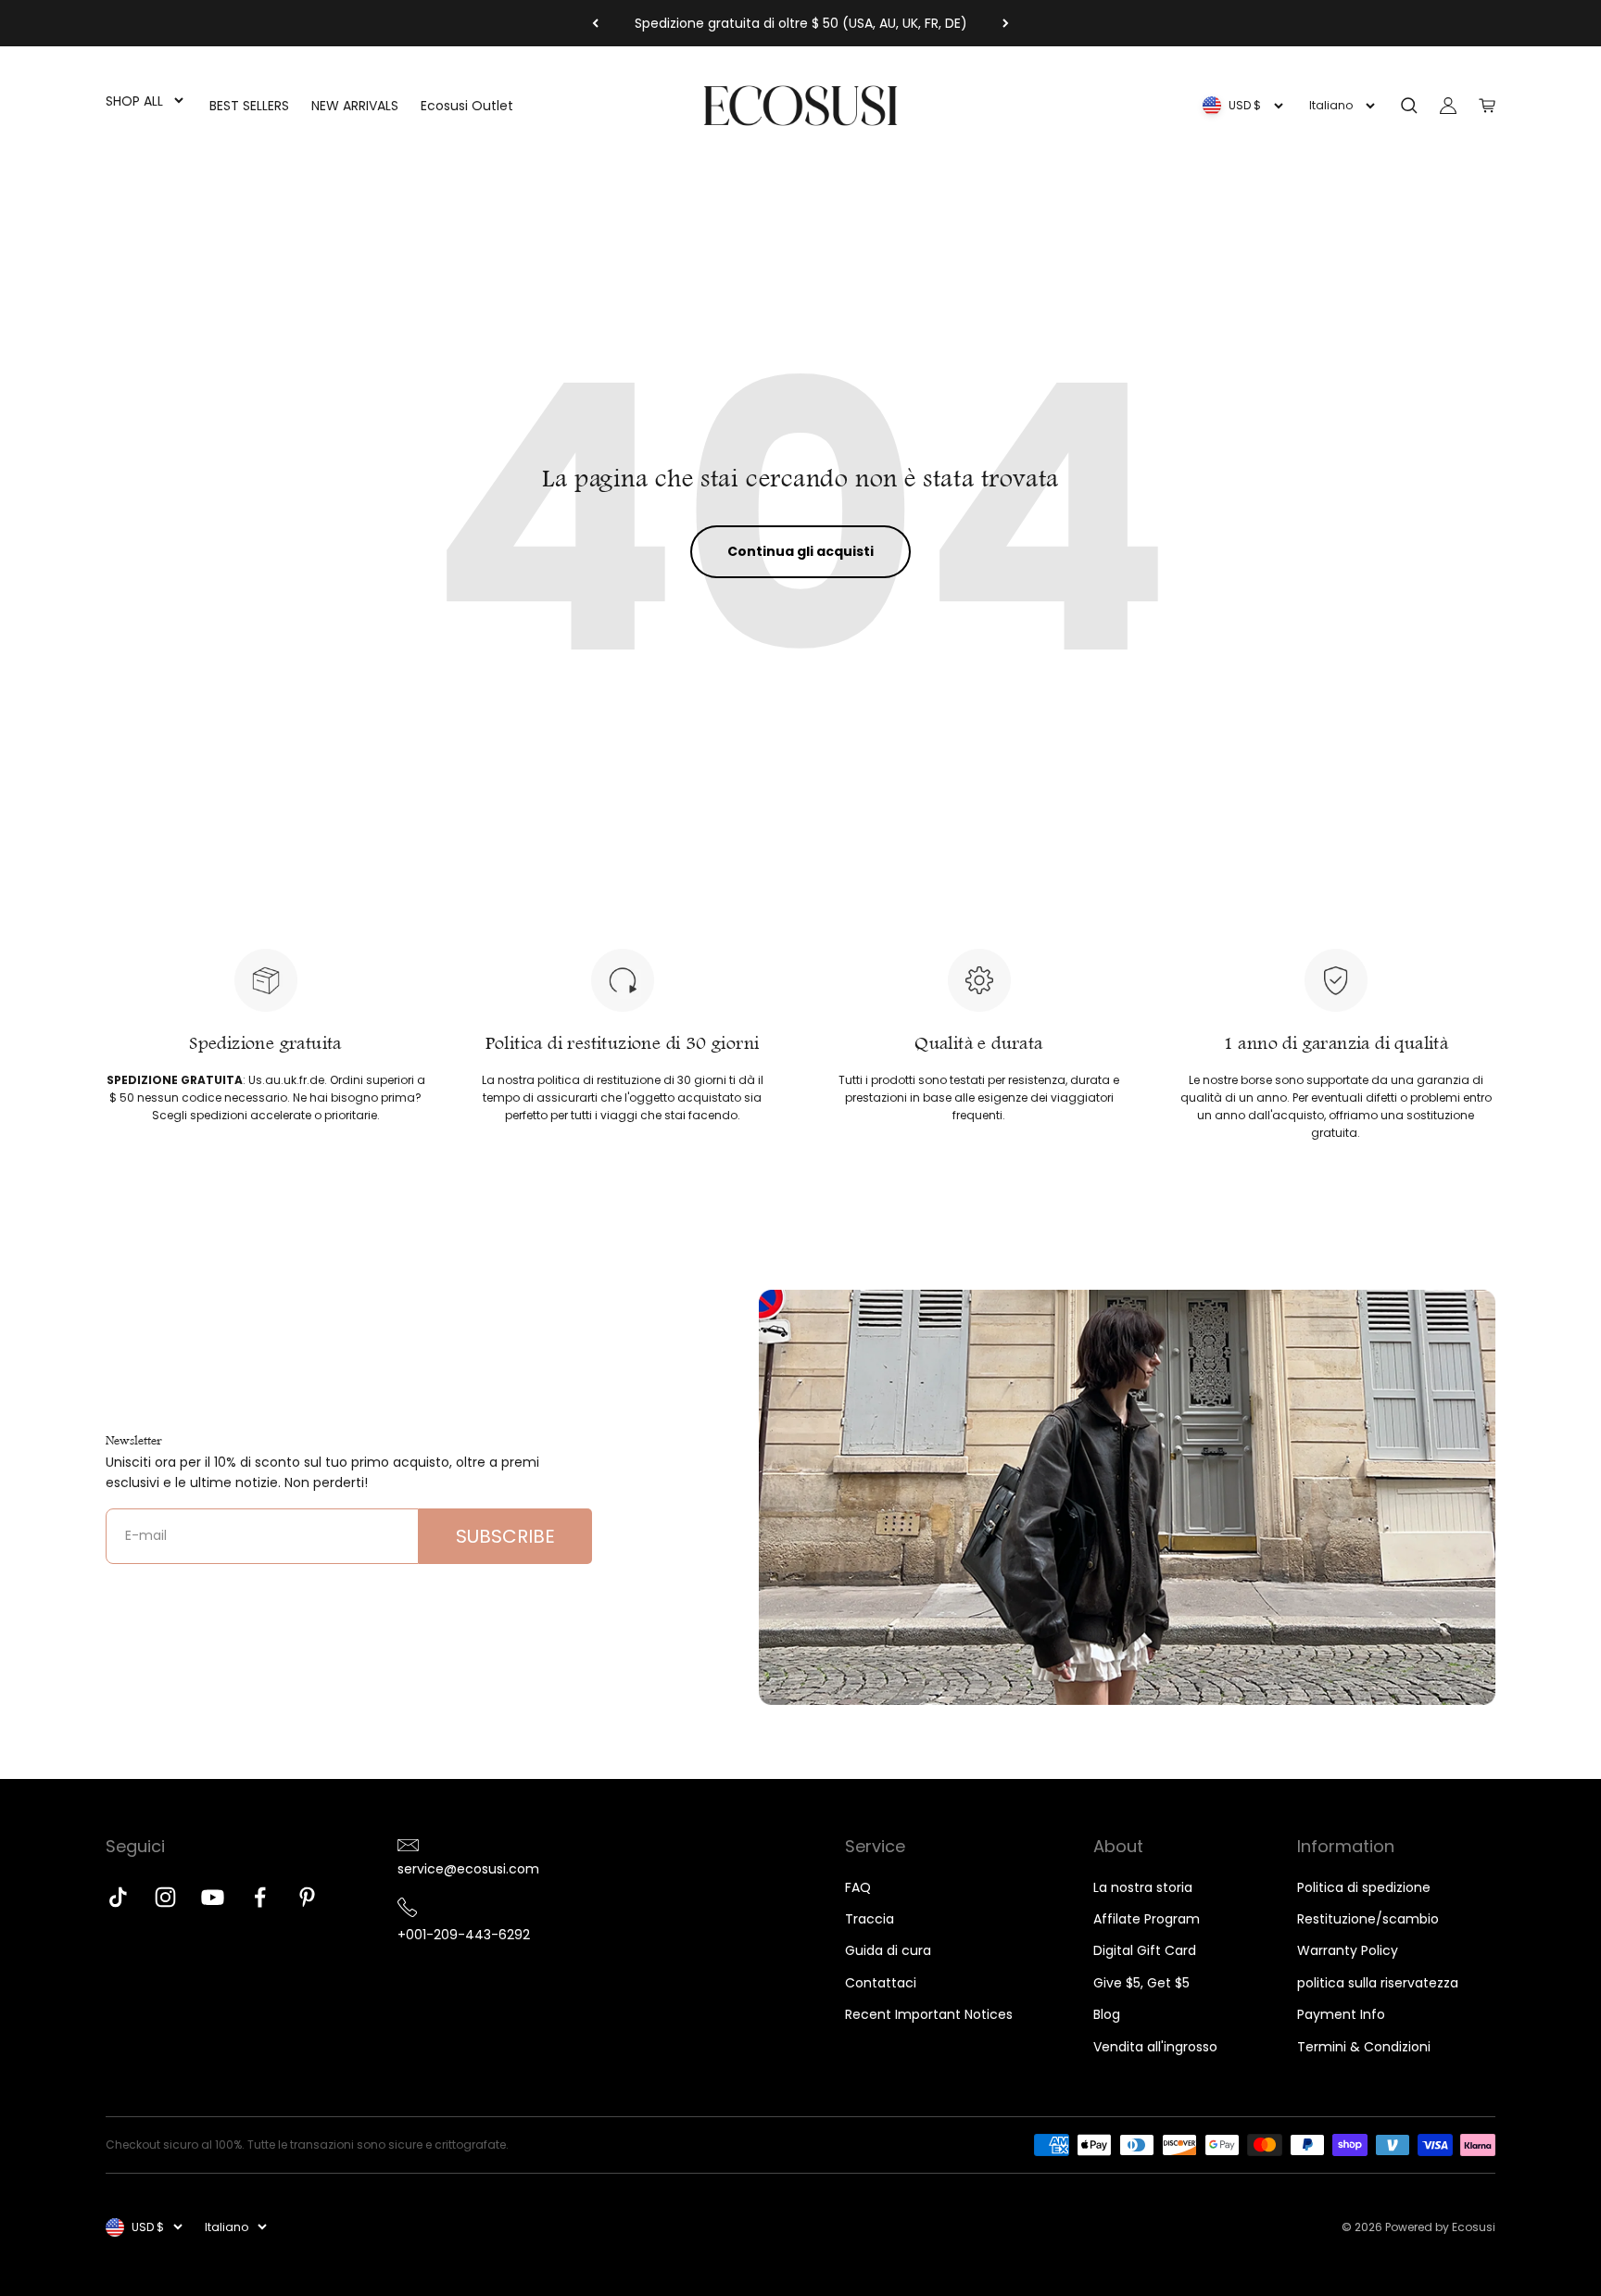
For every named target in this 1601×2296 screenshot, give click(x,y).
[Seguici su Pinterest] (307, 1897)
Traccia (870, 1919)
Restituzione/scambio (1368, 1919)
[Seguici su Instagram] (165, 1897)
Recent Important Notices (929, 2014)
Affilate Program (1147, 1919)
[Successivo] (1006, 23)
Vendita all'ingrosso (1155, 2047)
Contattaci (881, 1983)
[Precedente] (595, 23)
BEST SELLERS (249, 106)
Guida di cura (888, 1950)
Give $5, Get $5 (1141, 1983)
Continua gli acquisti (800, 551)
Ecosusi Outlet (467, 106)
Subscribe (505, 1536)
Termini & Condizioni (1364, 2047)
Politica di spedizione (1364, 1887)
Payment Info (1341, 2014)
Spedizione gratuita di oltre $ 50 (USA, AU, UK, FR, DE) (801, 23)
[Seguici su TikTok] (118, 1897)
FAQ (858, 1887)
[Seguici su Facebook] (260, 1897)
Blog (1107, 2014)
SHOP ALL (134, 101)
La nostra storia (1143, 1887)
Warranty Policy (1348, 1950)
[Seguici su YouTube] (213, 1897)
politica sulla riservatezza (1378, 1983)
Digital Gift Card (1145, 1950)
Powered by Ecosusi (1440, 2227)
